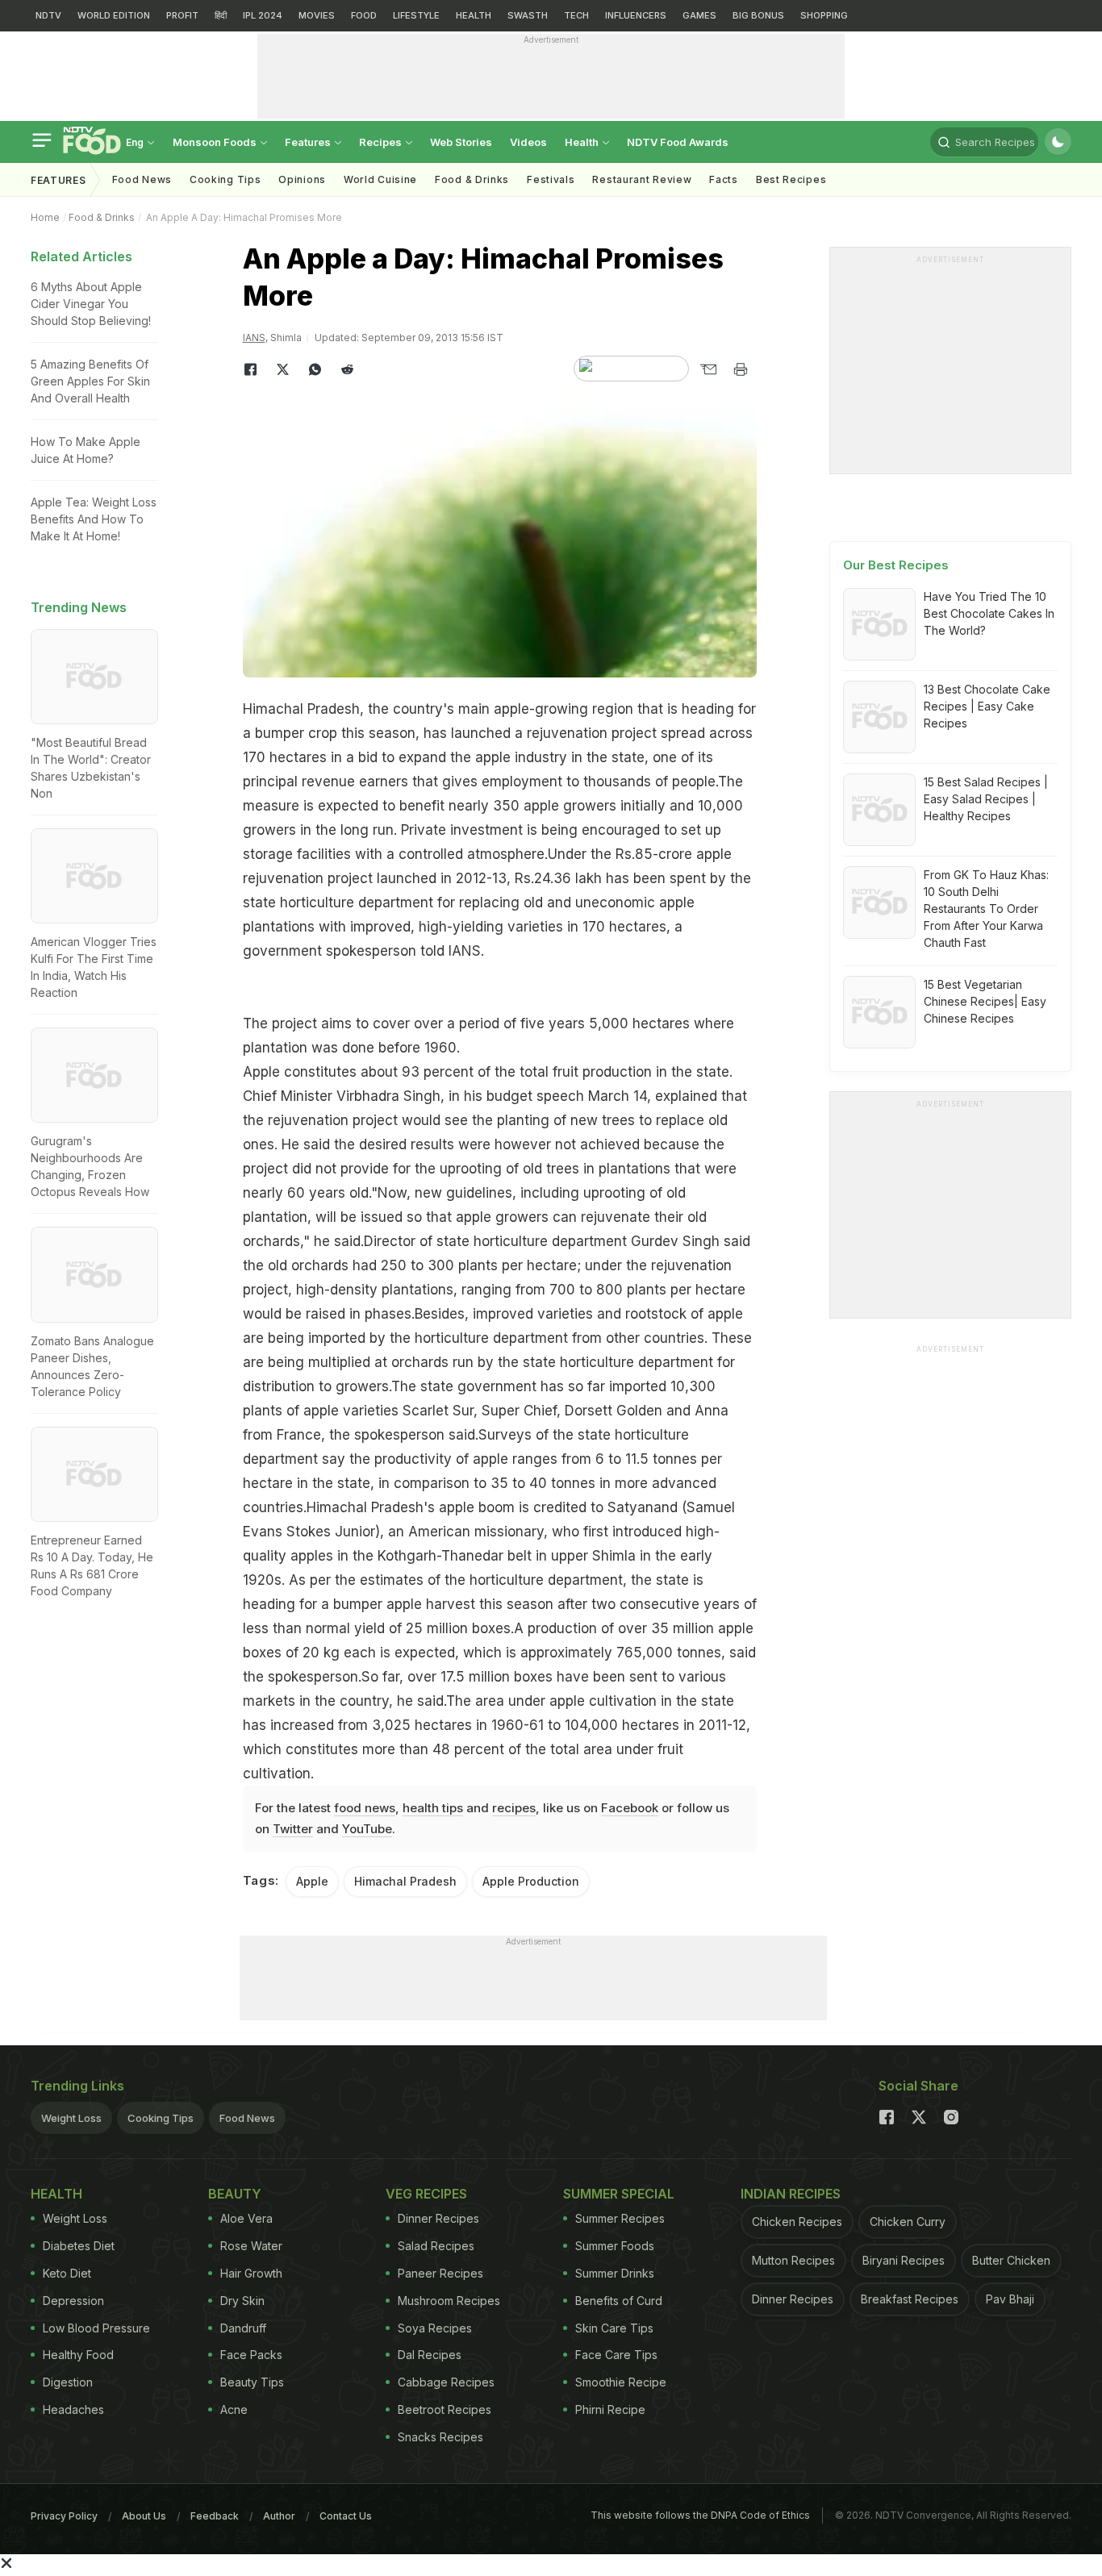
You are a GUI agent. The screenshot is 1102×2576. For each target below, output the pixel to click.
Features (309, 142)
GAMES (699, 15)
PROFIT (182, 15)
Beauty (235, 2194)
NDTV (48, 15)
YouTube (367, 1829)
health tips (433, 1808)
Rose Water (251, 2246)
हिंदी (221, 15)
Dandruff (243, 2328)
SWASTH (528, 15)
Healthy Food (78, 2355)
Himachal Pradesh (405, 1881)
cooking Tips (225, 179)
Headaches (73, 2409)
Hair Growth (251, 2273)
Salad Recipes (436, 2246)
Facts (724, 179)
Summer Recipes (620, 2218)
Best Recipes (791, 179)
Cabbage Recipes (446, 2382)
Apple (312, 1881)
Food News (142, 179)
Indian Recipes (791, 2194)
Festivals (551, 179)
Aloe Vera (246, 2218)
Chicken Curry (908, 2222)
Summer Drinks (615, 2273)
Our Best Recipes (896, 565)
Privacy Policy (64, 2516)
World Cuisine (380, 179)
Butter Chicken (1011, 2260)
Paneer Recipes (440, 2273)
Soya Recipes (435, 2328)
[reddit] (348, 369)
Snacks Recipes (440, 2437)
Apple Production (531, 1881)
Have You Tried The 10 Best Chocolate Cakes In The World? (989, 613)
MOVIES (317, 15)
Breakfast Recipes (910, 2299)
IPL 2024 (263, 15)
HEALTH (474, 15)
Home (45, 217)
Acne (234, 2409)
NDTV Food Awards (678, 142)
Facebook (630, 1808)
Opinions (302, 179)
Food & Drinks (472, 179)
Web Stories (461, 142)
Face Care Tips (616, 2355)
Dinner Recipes (438, 2218)
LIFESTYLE (416, 15)
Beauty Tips (252, 2382)
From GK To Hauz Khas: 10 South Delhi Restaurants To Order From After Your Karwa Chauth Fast (986, 909)
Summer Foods (615, 2246)
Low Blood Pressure (96, 2328)
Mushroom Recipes (449, 2301)
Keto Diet (67, 2273)
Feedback (215, 2516)
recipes (514, 1808)
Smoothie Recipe (621, 2382)
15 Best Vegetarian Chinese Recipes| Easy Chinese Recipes (985, 1001)
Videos (528, 142)
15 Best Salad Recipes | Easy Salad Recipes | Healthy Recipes (986, 799)
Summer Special (619, 2194)
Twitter (293, 1829)
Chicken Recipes (797, 2222)
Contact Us (346, 2516)
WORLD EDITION (114, 15)
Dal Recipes (430, 2355)
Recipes (382, 142)
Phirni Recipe (610, 2409)
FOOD (364, 15)
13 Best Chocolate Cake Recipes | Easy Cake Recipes (987, 706)
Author (279, 2516)
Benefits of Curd (619, 2301)
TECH (576, 15)
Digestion (68, 2382)
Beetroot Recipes (445, 2409)
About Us (144, 2516)
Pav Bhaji (1010, 2299)
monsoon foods (216, 142)
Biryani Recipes (904, 2260)
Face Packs (251, 2355)
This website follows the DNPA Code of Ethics (700, 2515)
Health (583, 142)
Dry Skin (242, 2301)
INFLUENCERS (636, 15)
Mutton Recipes (793, 2260)
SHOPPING (824, 15)
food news (365, 1808)
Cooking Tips (161, 2118)
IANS (254, 338)
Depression (73, 2301)
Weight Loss (71, 2118)
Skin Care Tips (614, 2328)
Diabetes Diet (79, 2246)
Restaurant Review (642, 179)
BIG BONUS (758, 15)
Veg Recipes (426, 2194)
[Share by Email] (708, 369)
